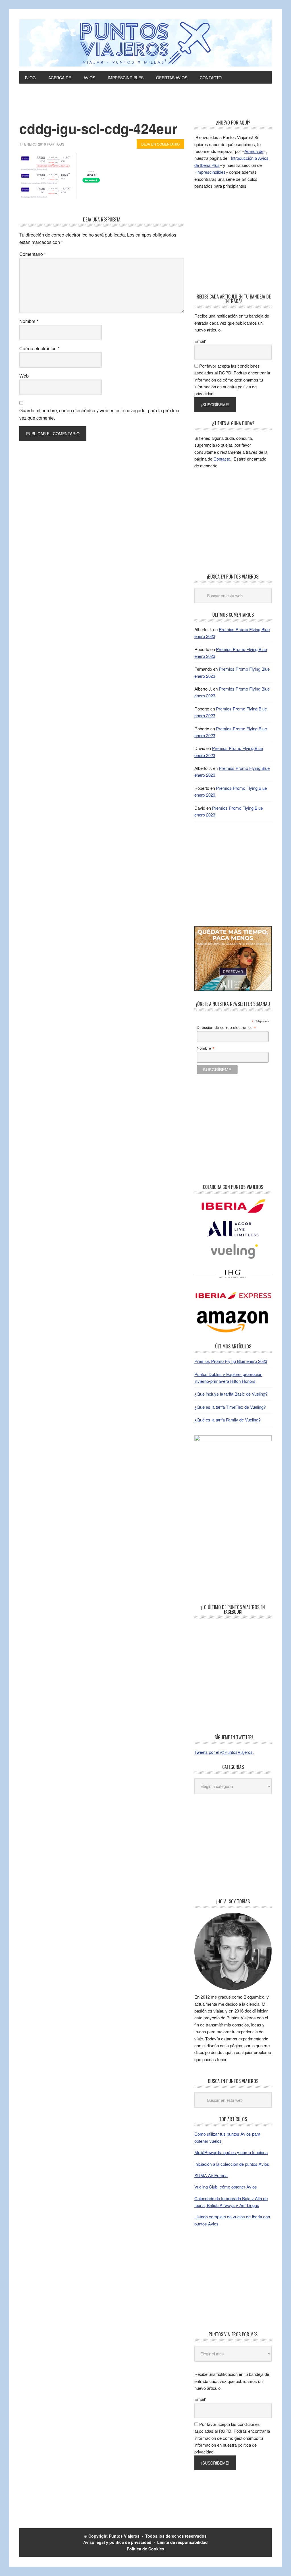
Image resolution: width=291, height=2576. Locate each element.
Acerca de (254, 151)
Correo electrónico (39, 348)
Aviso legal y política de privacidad (117, 2542)
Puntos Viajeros (124, 2536)
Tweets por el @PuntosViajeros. (224, 1752)
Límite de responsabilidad (182, 2542)
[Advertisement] (145, 105)
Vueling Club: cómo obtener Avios (226, 2187)
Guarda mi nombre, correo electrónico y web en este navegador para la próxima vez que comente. (99, 414)
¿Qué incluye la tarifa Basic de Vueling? (231, 1394)
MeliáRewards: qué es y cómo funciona (231, 2152)
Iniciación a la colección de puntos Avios (232, 2164)
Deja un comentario (160, 144)
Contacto (222, 459)
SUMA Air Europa (211, 2175)
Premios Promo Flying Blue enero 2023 (231, 1361)
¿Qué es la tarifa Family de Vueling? (227, 1420)
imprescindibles (211, 172)
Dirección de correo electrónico (226, 1028)
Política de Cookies (145, 2549)
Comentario (33, 254)
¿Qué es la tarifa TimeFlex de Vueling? (230, 1407)
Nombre (29, 321)
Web (24, 376)
